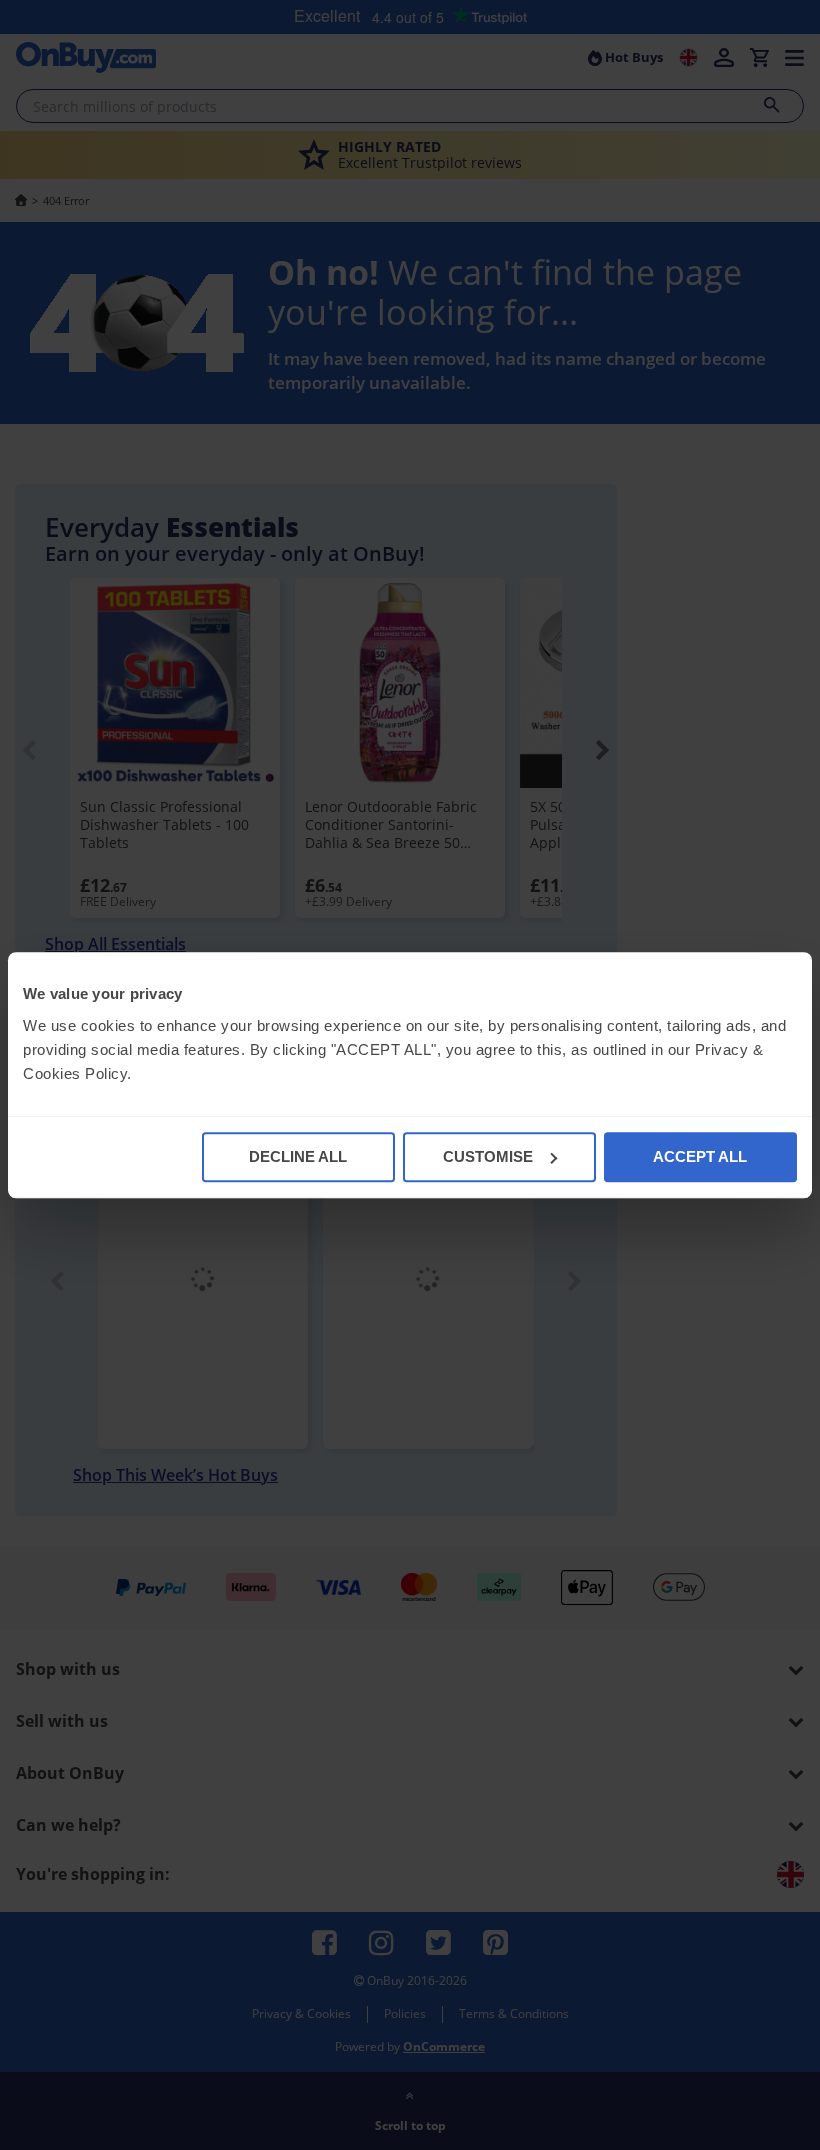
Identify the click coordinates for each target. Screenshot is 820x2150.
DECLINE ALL (298, 1156)
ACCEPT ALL (700, 1156)
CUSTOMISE (488, 1156)
